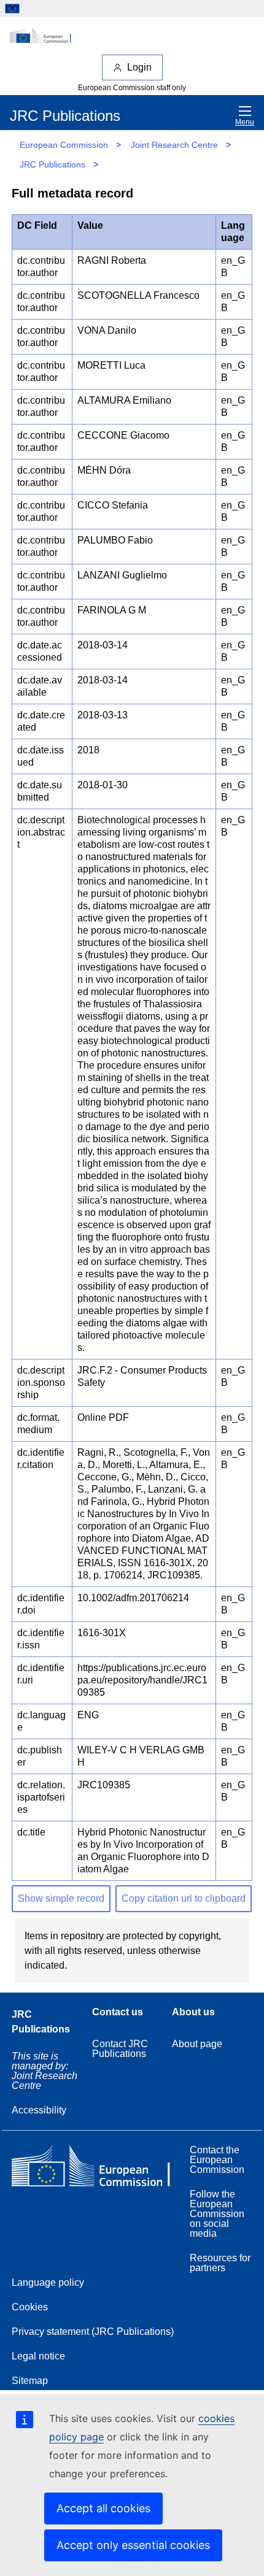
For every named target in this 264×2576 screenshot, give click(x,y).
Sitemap (30, 2381)
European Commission (64, 145)
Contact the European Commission (217, 2160)
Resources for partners (220, 2263)
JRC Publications (52, 164)
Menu (245, 122)
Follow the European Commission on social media (217, 2214)
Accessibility (39, 2110)
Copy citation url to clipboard (184, 1898)
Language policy (48, 2282)
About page (197, 2044)
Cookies (30, 2307)
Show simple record (61, 1898)
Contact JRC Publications (120, 2049)
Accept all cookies (103, 2508)
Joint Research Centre (174, 145)
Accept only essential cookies (133, 2545)
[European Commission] (132, 36)
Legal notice (38, 2356)
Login (139, 67)
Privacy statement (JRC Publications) (93, 2332)
